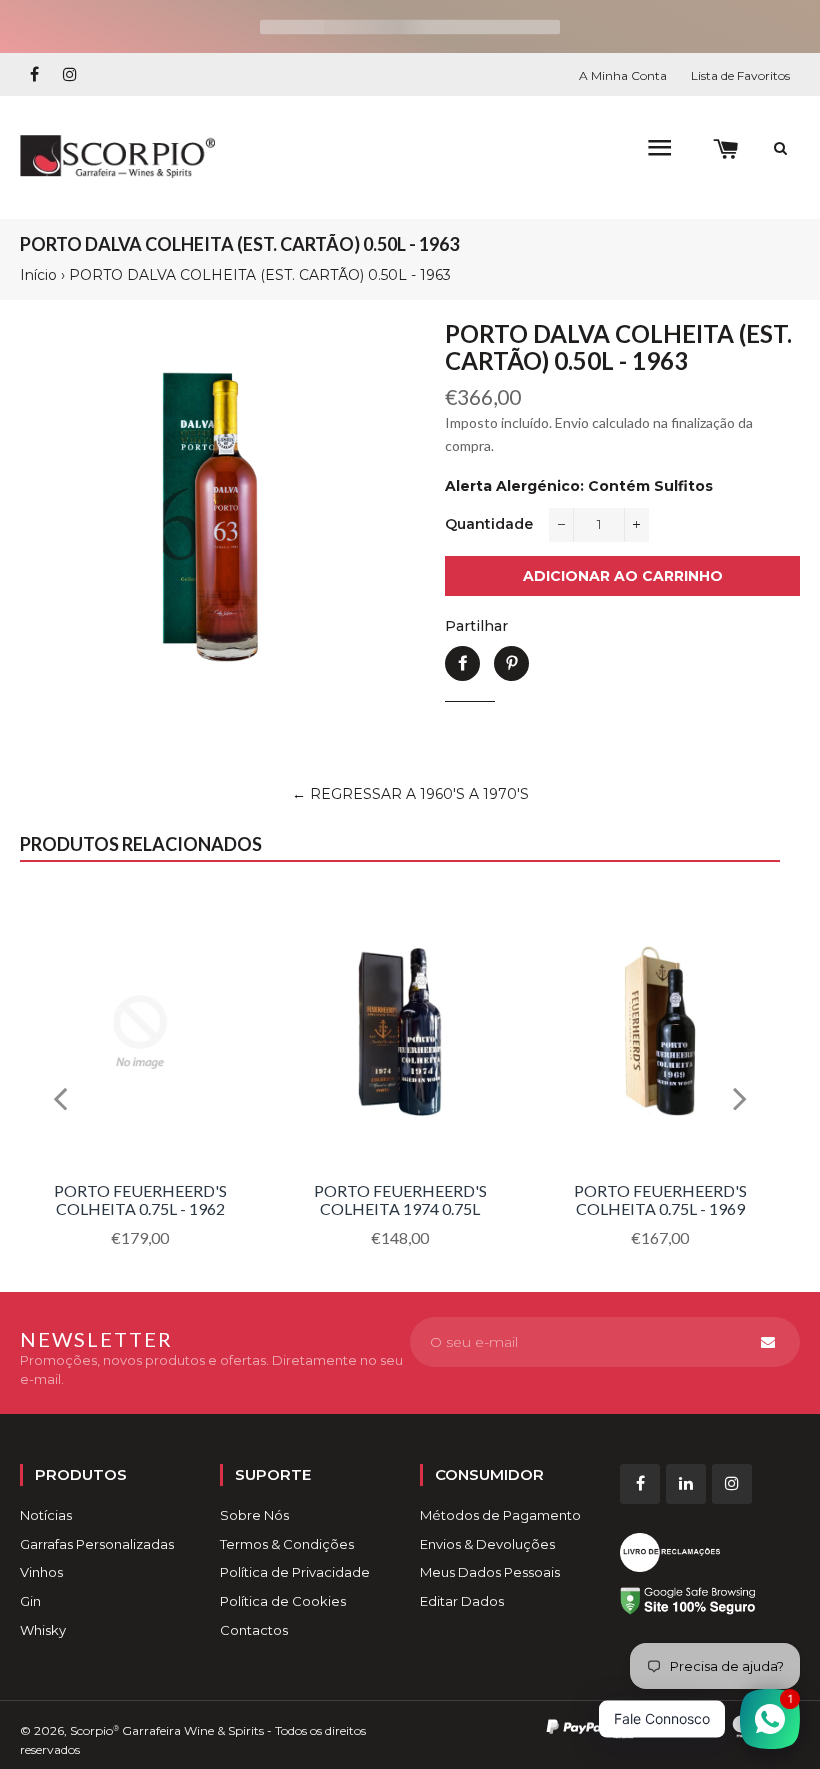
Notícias (46, 1515)
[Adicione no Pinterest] (511, 663)
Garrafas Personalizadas (97, 1544)
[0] (725, 149)
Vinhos (41, 1572)
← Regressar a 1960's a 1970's (410, 794)
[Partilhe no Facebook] (462, 663)
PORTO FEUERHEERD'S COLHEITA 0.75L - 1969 (660, 1199)
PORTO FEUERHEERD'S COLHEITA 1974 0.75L (400, 1199)
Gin (30, 1601)
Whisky (43, 1630)
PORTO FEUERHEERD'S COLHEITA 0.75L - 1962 (140, 1199)
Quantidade (489, 524)
